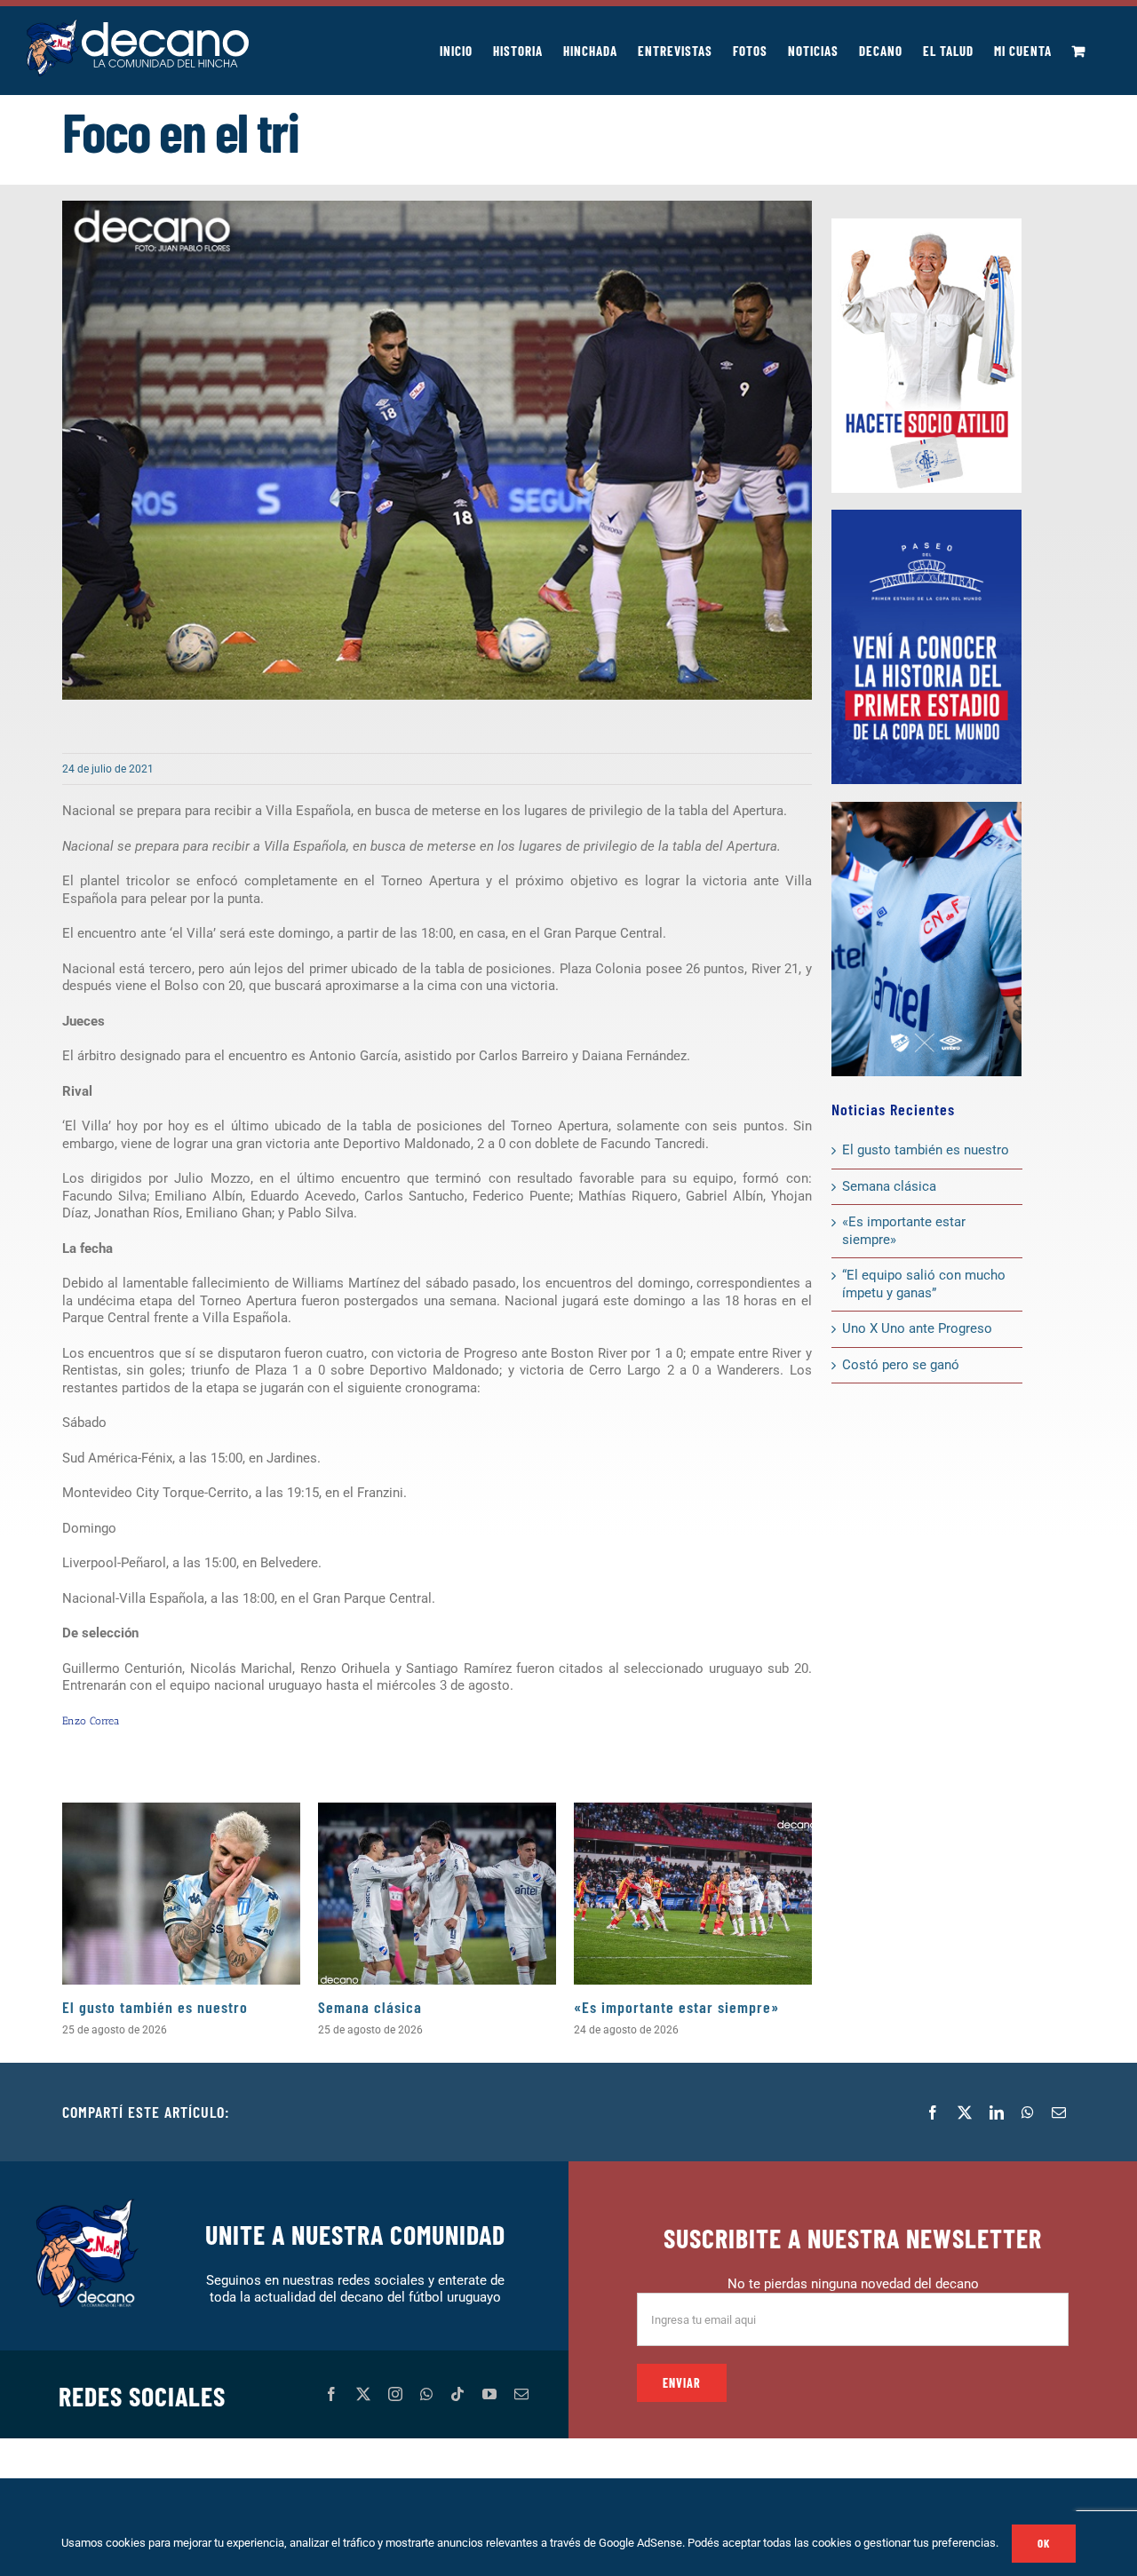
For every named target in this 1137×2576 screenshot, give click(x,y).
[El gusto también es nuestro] (181, 1894)
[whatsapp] (426, 2394)
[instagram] (395, 2394)
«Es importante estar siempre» (676, 2007)
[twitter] (363, 2394)
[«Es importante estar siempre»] (693, 1894)
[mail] (521, 2394)
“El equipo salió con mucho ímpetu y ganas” (924, 1284)
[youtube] (489, 2394)
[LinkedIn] (997, 2112)
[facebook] (331, 2394)
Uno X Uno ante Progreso (917, 1328)
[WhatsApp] (1028, 2112)
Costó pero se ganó (901, 1365)
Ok (1044, 2543)
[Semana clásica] (437, 1894)
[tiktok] (457, 2394)
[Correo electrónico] (1059, 2112)
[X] (965, 2112)
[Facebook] (933, 2112)
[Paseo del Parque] (926, 516)
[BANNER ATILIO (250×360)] (926, 225)
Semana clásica (370, 2007)
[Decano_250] (926, 808)
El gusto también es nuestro (155, 2007)
